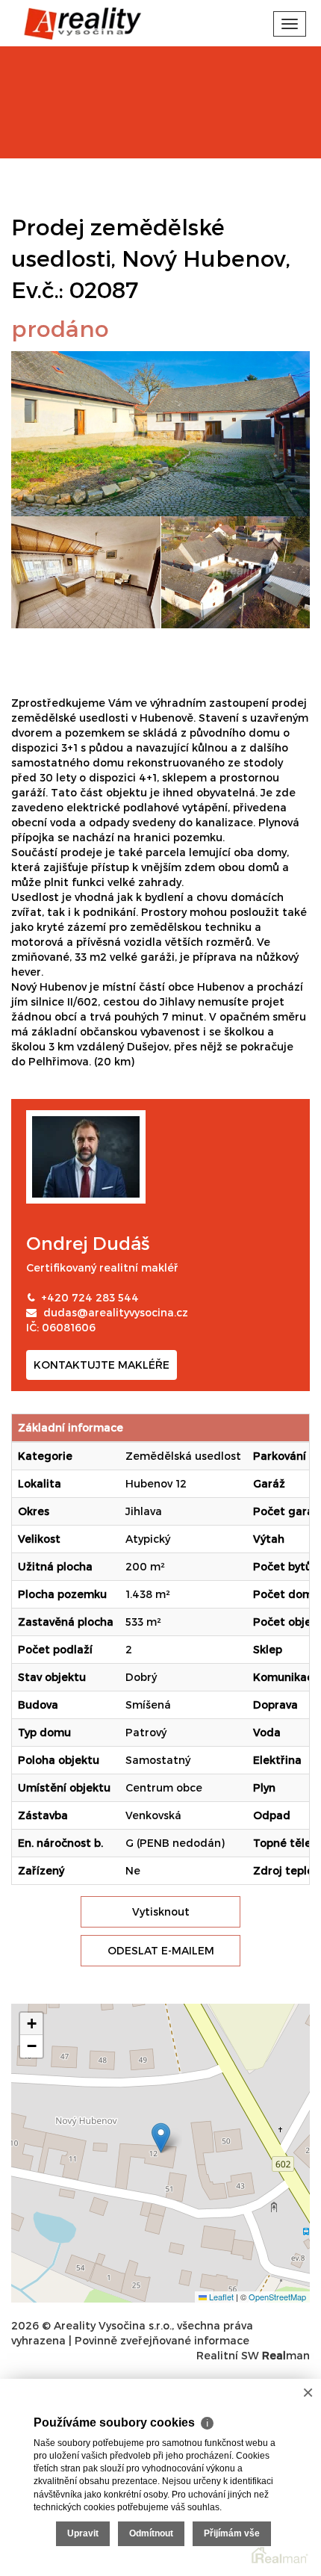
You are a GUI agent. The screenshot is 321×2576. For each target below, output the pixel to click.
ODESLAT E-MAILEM (161, 1950)
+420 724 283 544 (90, 1297)
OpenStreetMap (277, 2297)
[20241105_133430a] (86, 572)
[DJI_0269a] (236, 572)
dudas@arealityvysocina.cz (116, 1312)
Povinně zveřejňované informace (162, 2340)
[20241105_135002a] (160, 432)
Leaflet (220, 2297)
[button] (161, 2138)
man (286, 2355)
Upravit (83, 2533)
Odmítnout (151, 2533)
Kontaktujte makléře (102, 1365)
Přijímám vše (232, 2533)
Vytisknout (161, 1911)
